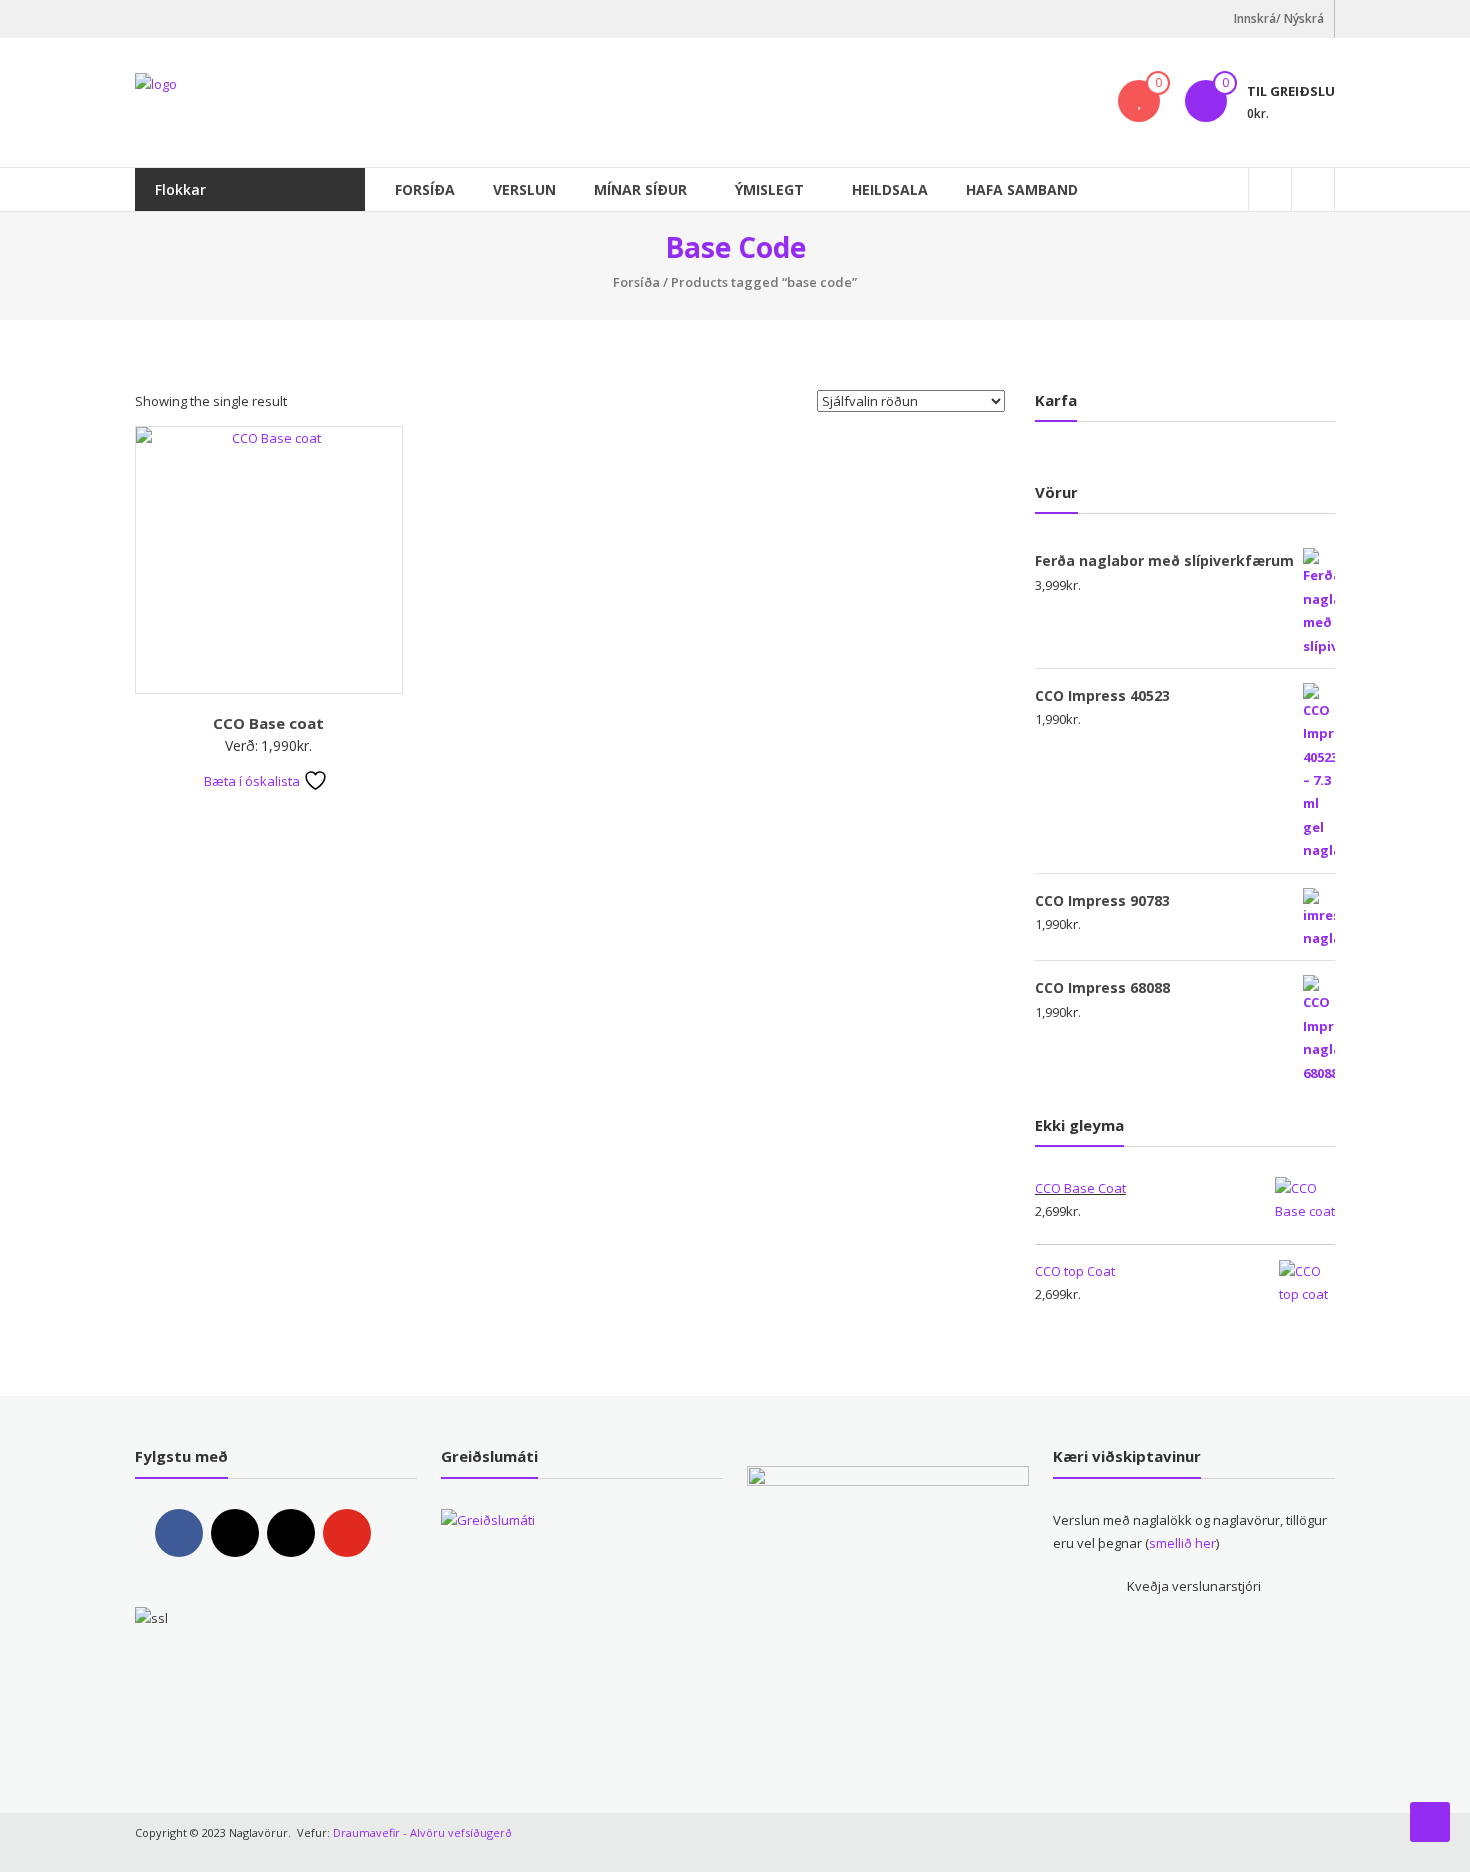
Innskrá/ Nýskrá (1279, 18)
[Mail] (291, 1533)
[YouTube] (347, 1533)
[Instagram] (235, 1533)
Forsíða (425, 189)
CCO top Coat (1075, 1271)
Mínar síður (640, 189)
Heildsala (890, 189)
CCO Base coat (268, 723)
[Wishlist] (1139, 101)
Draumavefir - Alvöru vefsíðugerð (422, 1832)
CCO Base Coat (1080, 1188)
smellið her (1182, 1543)
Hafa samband (1022, 189)
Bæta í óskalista (253, 781)
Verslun (524, 189)
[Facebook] (179, 1533)
